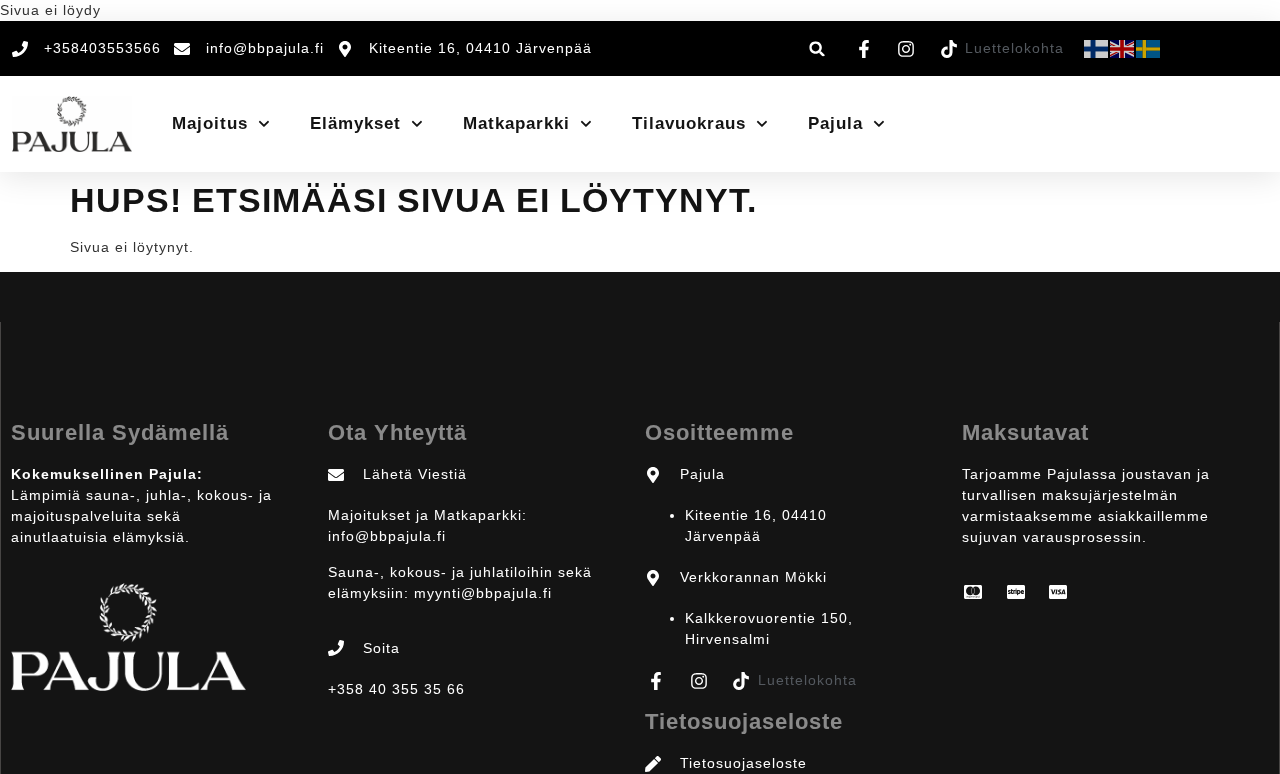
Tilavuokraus (689, 123)
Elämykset (355, 123)
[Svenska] (1149, 48)
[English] (1123, 48)
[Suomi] (1097, 48)
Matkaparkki (516, 123)
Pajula (835, 123)
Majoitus (210, 123)
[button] (817, 48)
